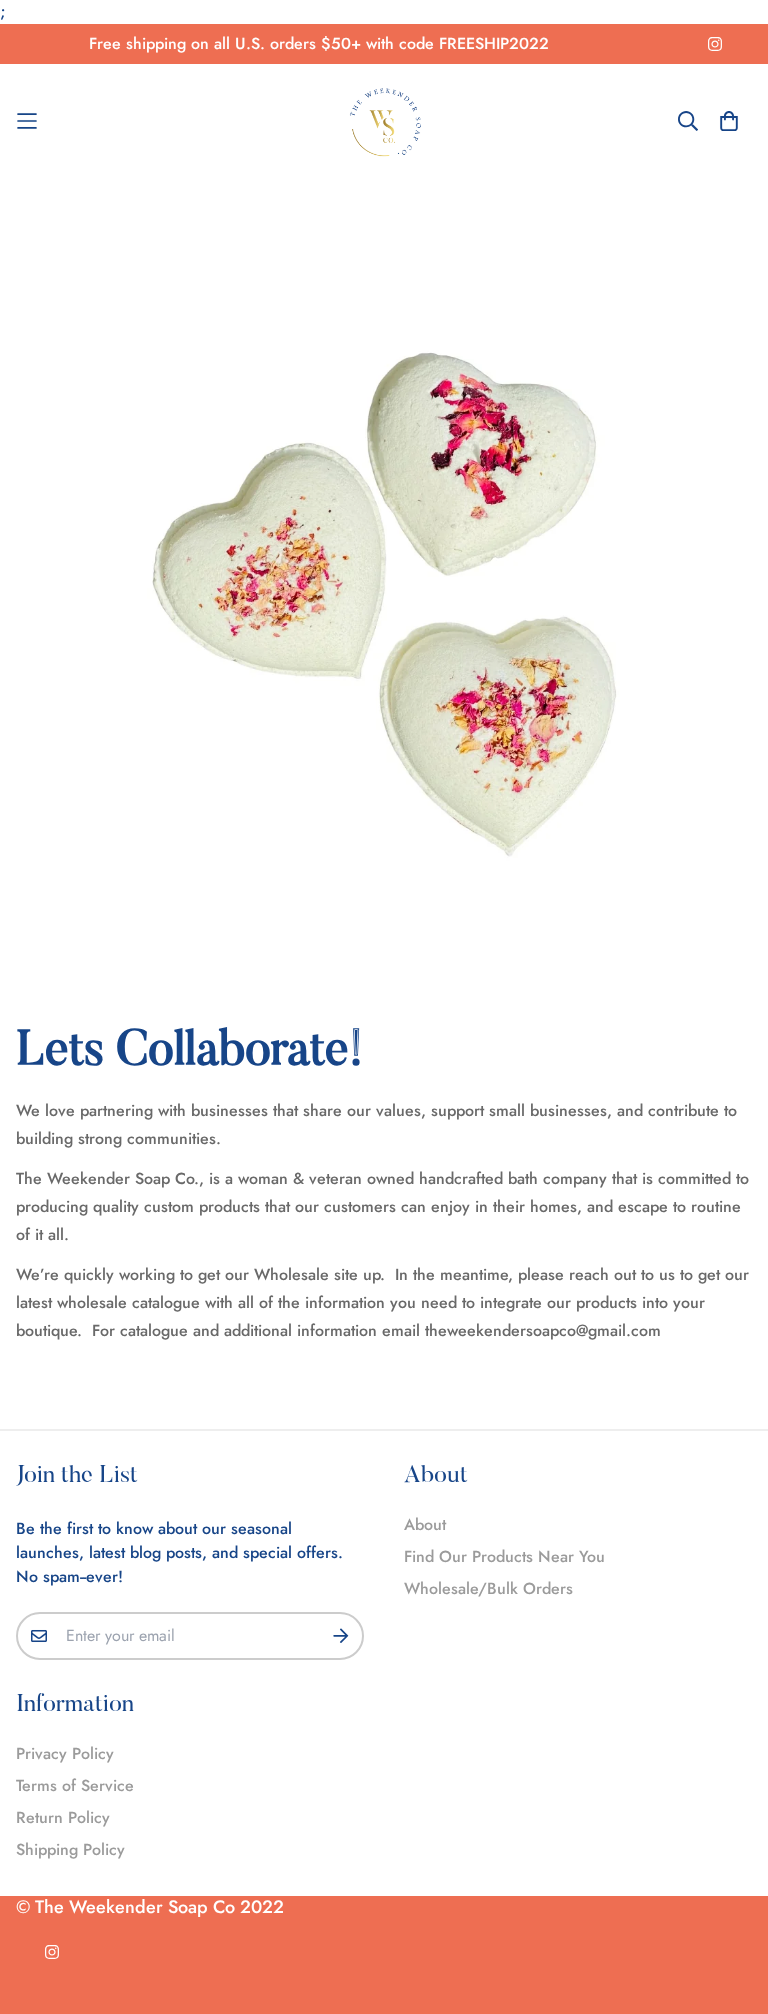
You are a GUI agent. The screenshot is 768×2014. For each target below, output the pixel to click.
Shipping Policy (70, 1849)
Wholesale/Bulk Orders (488, 1588)
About (425, 1524)
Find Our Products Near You (504, 1556)
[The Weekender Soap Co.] (384, 121)
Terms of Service (75, 1785)
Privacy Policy (65, 1753)
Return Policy (63, 1817)
